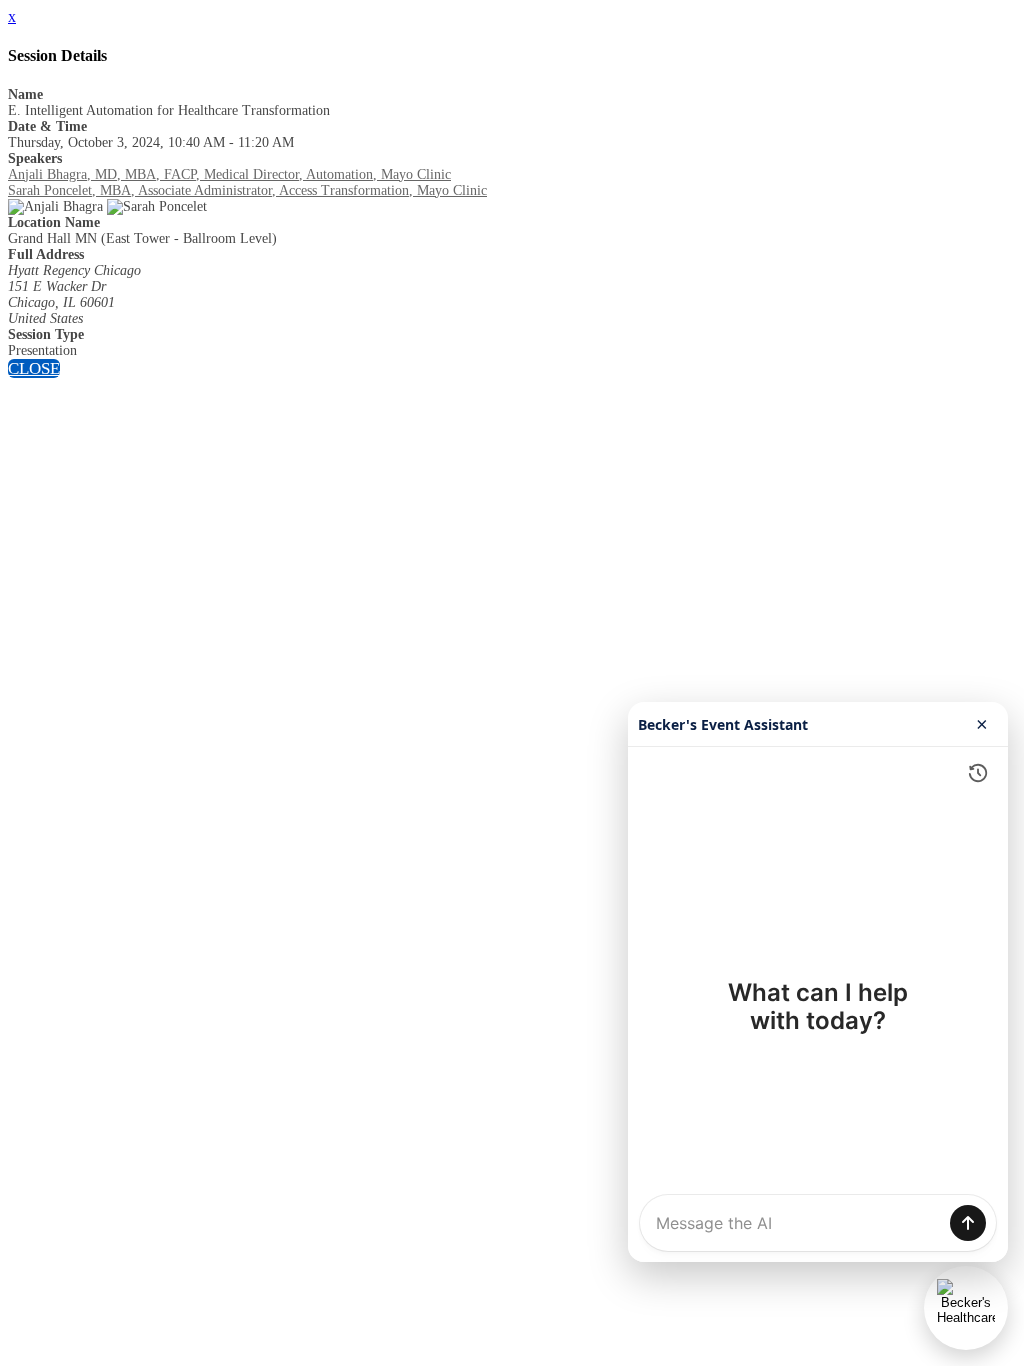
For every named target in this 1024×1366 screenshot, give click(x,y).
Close (34, 368)
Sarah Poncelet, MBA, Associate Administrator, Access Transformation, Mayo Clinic (247, 190)
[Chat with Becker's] (966, 1308)
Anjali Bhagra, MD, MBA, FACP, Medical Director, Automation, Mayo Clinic (229, 174)
